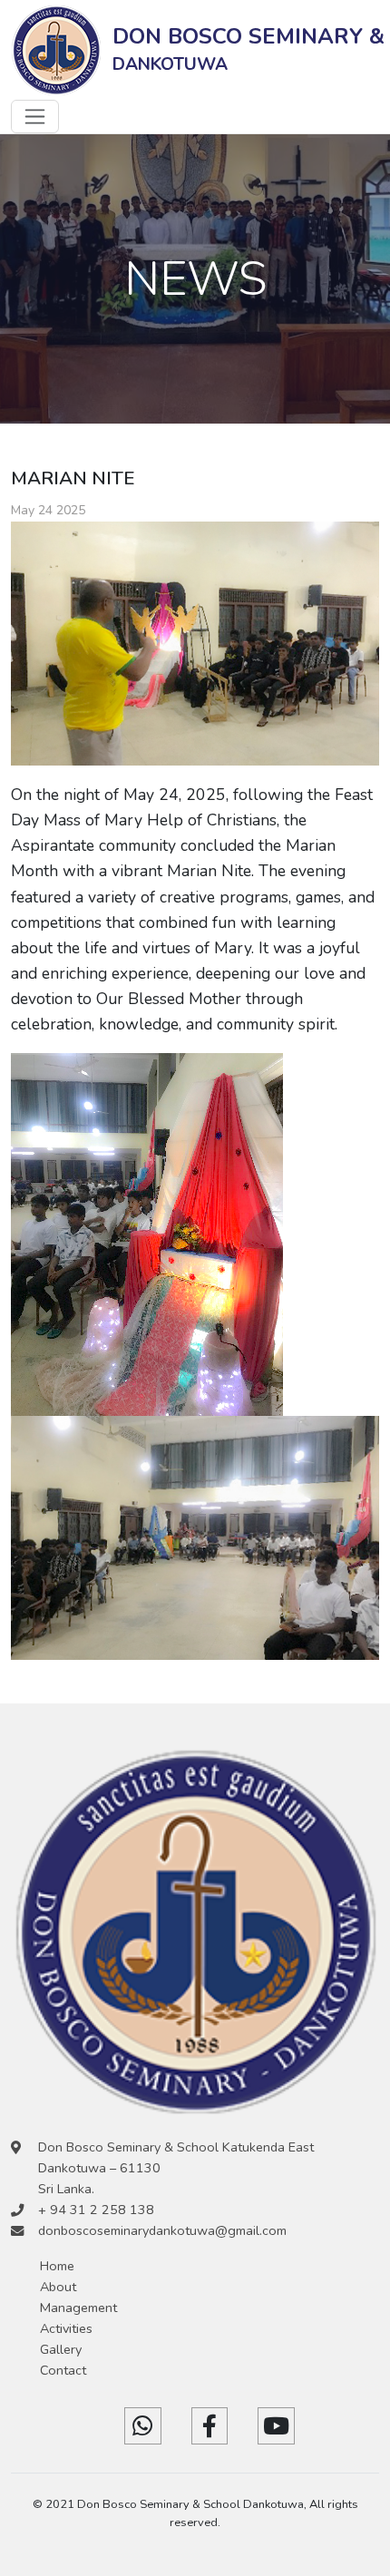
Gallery (61, 2349)
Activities (66, 2328)
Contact (63, 2370)
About (58, 2287)
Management (78, 2308)
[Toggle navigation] (35, 117)
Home (57, 2266)
